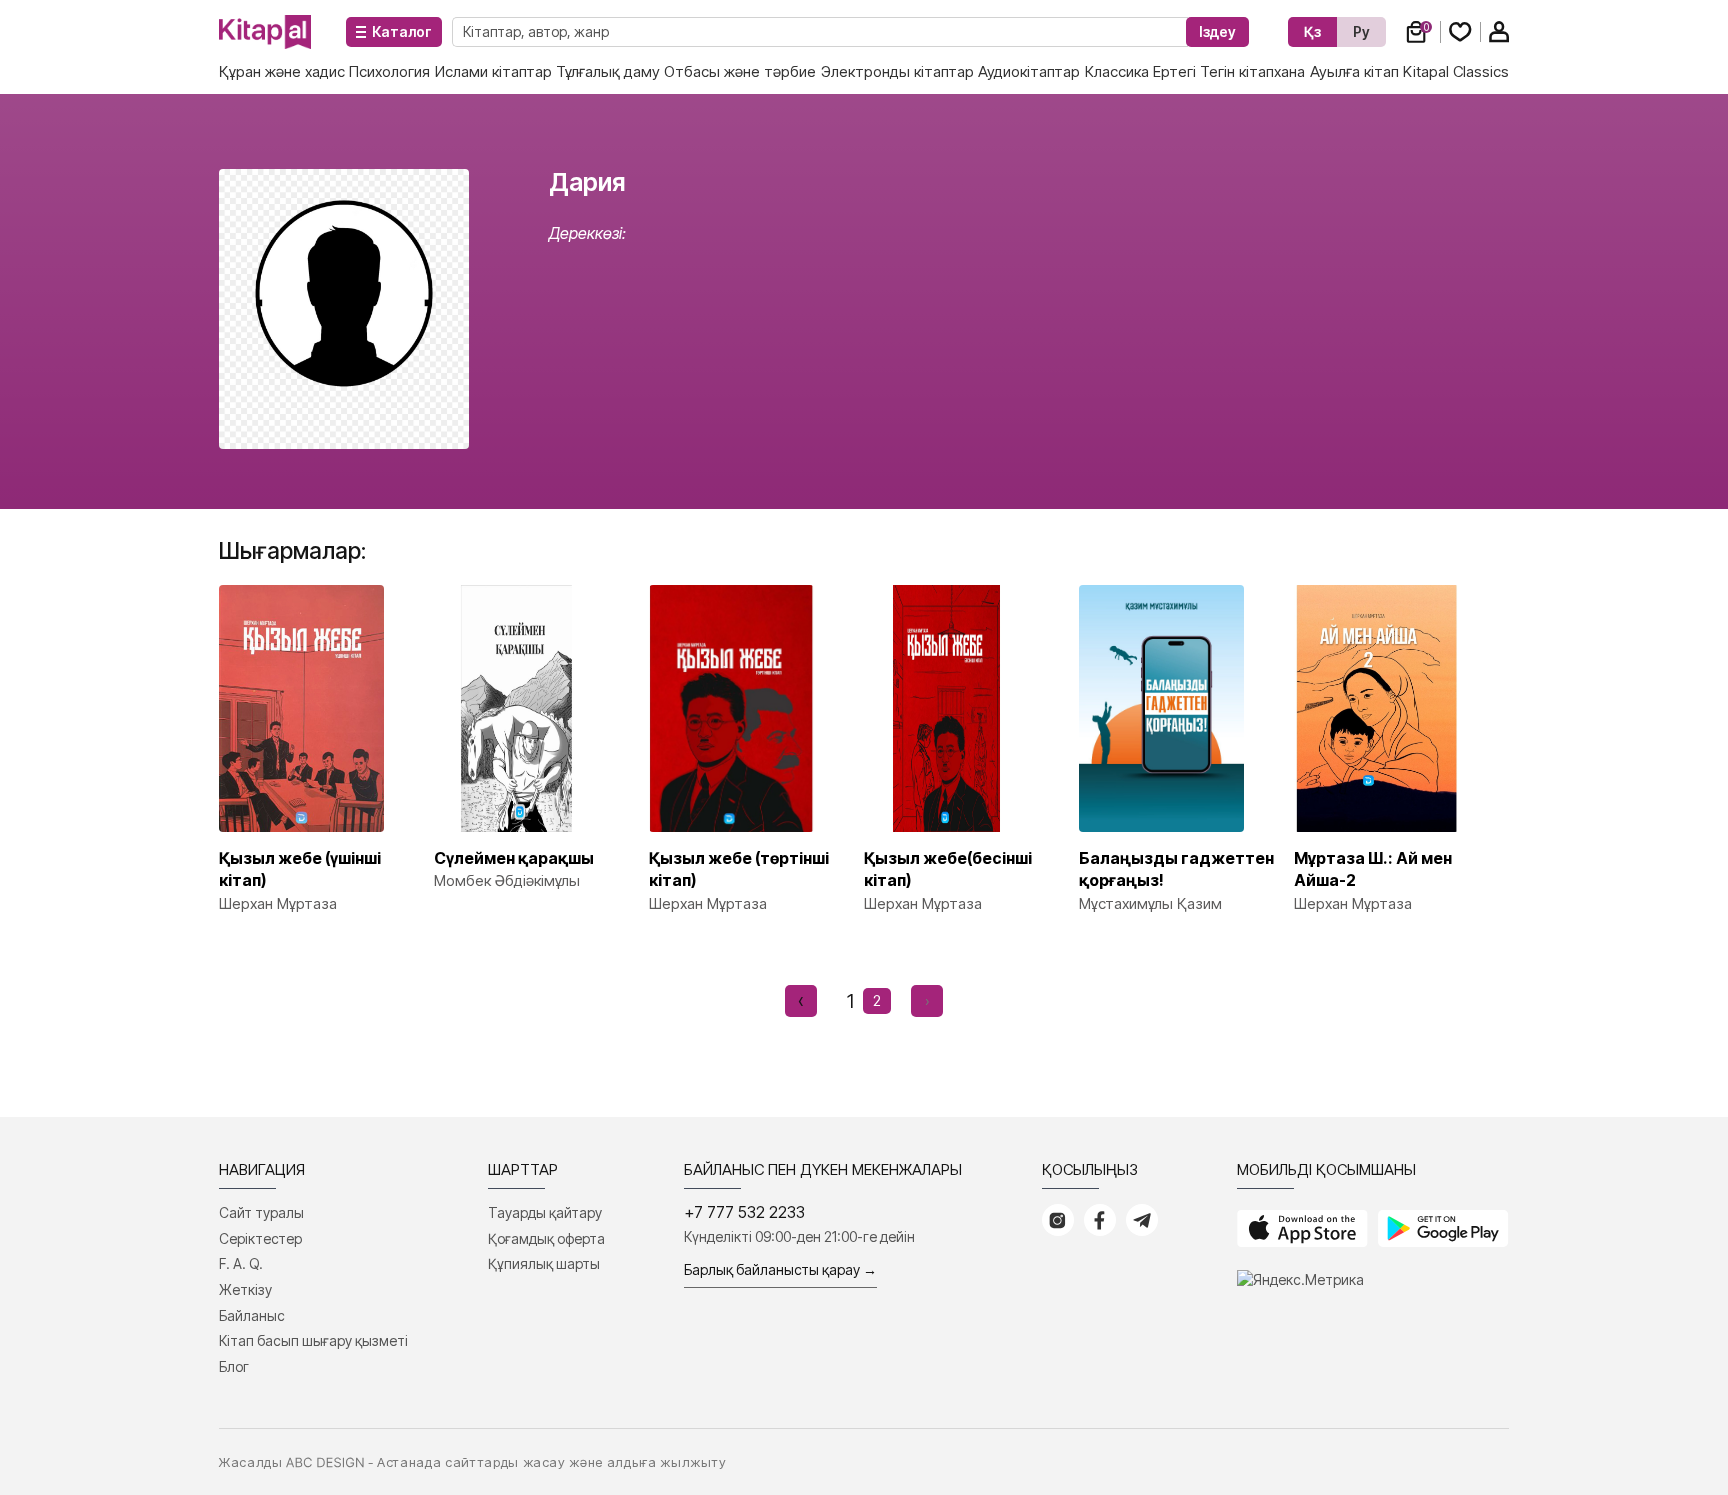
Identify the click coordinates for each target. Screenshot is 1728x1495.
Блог (234, 1366)
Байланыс (252, 1315)
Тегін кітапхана (1252, 71)
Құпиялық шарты (544, 1263)
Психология (389, 71)
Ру (1361, 31)
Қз (1312, 31)
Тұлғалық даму (608, 71)
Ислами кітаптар (493, 71)
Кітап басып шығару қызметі (313, 1340)
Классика (1117, 71)
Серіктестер (260, 1238)
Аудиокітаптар (1029, 71)
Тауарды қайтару (545, 1212)
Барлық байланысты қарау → (780, 1269)
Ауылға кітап (1354, 71)
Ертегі (1174, 71)
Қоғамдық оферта (546, 1238)
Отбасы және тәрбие (740, 71)
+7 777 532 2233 (744, 1212)
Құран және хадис (282, 71)
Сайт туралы (261, 1212)
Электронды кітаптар (897, 71)
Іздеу (1217, 31)
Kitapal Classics (1456, 71)
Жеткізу (245, 1289)
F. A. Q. (241, 1263)
